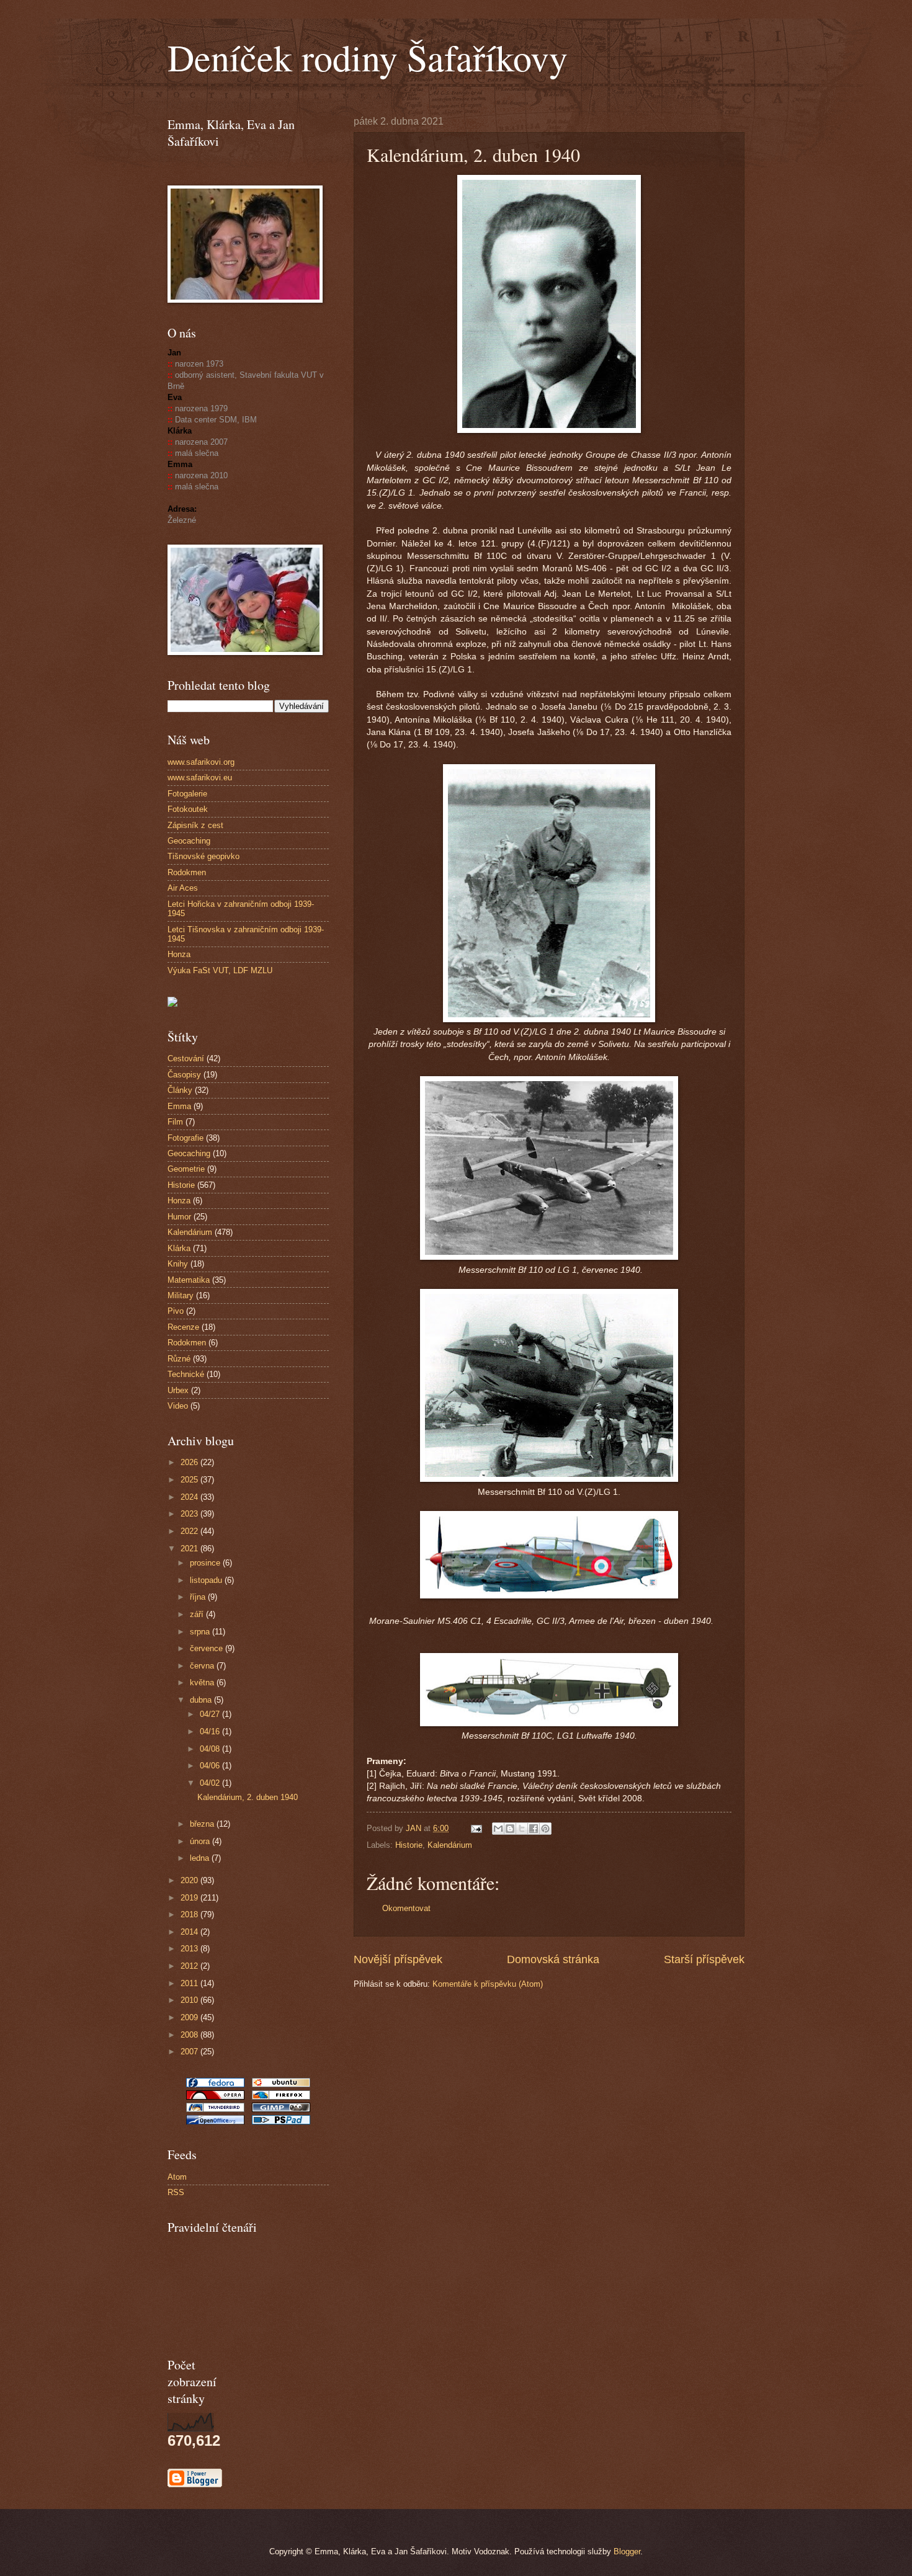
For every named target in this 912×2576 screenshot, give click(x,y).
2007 (190, 2052)
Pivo (176, 1311)
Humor (179, 1217)
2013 (190, 1949)
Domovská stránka (553, 1959)
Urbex (178, 1390)
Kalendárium (450, 1845)
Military (181, 1295)
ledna (201, 1858)
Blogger (627, 2551)
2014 (190, 1932)
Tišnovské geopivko (203, 856)
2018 (190, 1914)
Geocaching (189, 841)
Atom (177, 2177)
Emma (179, 1106)
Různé (179, 1359)
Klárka (179, 1248)
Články (180, 1090)
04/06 (211, 1766)
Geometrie (186, 1169)
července (208, 1648)
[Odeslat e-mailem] (498, 1829)
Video (178, 1406)
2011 (190, 1983)
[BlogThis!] (510, 1829)
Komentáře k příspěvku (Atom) (488, 1984)
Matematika (189, 1280)
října (199, 1597)
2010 (190, 2000)
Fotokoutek (188, 809)
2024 (190, 1497)
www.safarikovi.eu (200, 778)
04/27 (211, 1714)
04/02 (211, 1783)
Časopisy (184, 1075)
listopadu (207, 1580)
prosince (206, 1563)
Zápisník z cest (195, 825)
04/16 (211, 1731)
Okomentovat (406, 1908)
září (198, 1614)
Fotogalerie (187, 794)
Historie (409, 1845)
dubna (202, 1700)
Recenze (183, 1327)
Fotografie (186, 1138)
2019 (190, 1898)
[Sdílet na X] (522, 1829)
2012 (190, 1966)
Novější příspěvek (398, 1959)
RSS (176, 2192)
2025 (190, 1480)
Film (175, 1122)
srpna (201, 1632)
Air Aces (183, 888)
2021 (190, 1549)
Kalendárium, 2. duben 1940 (248, 1797)
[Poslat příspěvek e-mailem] (476, 1828)
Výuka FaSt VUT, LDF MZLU (220, 970)
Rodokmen (187, 872)
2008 (190, 2035)
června (203, 1666)
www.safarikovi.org (201, 762)
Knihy (178, 1264)
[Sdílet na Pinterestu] (545, 1829)
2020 (190, 1880)
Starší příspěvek (704, 1959)
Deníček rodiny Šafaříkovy (368, 57)
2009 (190, 2017)
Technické (186, 1374)
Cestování (186, 1058)
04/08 (211, 1749)
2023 (190, 1514)
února (201, 1841)
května (203, 1682)
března (203, 1824)
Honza (179, 954)
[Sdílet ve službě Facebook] (534, 1829)
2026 (190, 1462)
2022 (190, 1531)
